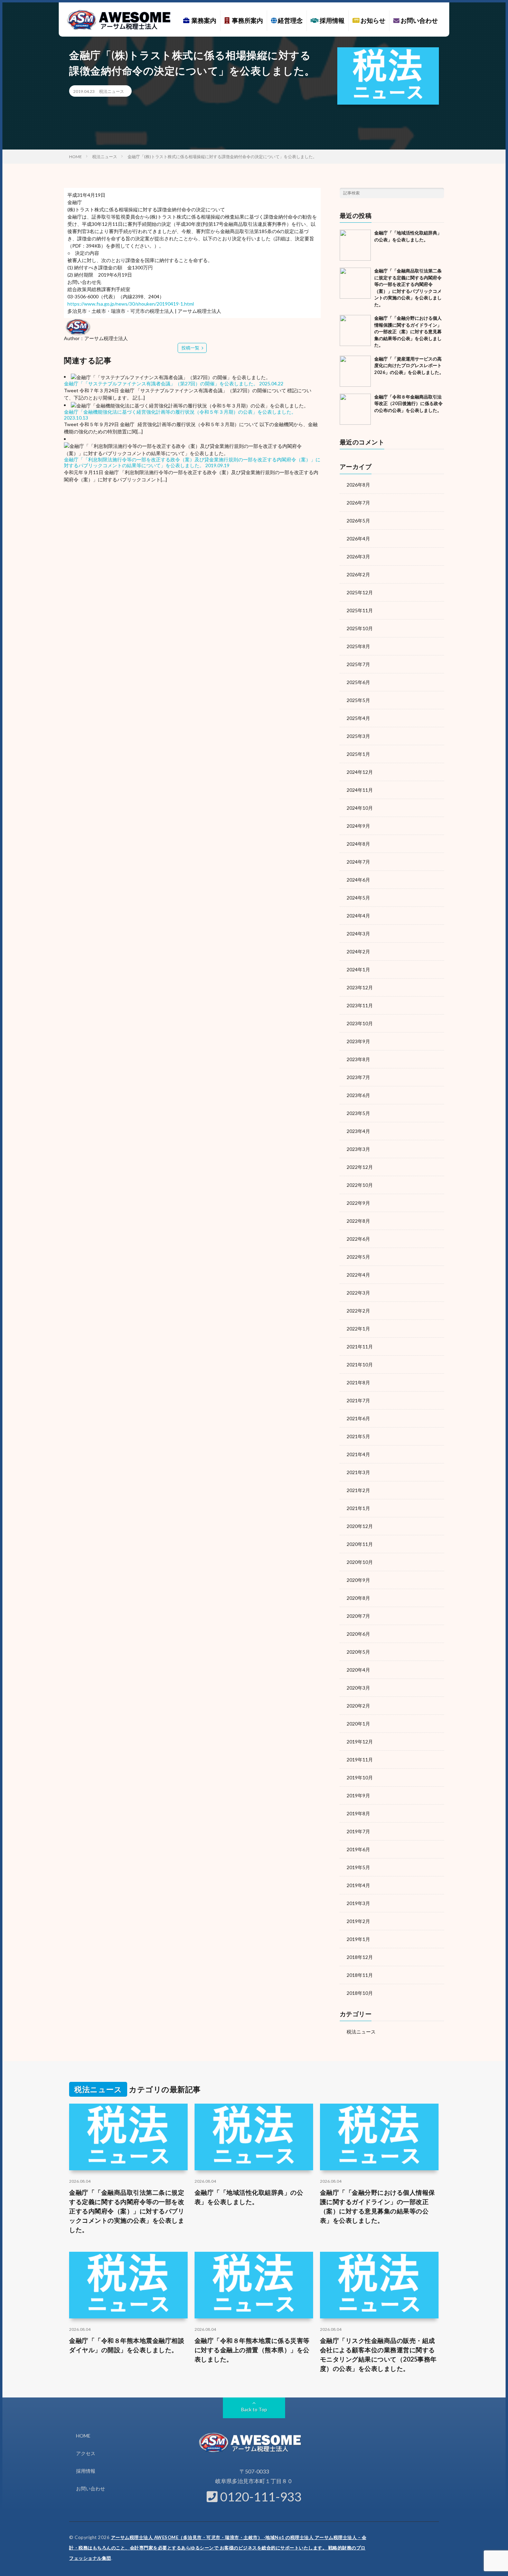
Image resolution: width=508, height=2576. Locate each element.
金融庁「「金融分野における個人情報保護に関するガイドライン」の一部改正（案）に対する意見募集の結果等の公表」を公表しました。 (408, 331)
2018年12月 (360, 1957)
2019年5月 (358, 1867)
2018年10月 (360, 1993)
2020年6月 (358, 1634)
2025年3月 (358, 736)
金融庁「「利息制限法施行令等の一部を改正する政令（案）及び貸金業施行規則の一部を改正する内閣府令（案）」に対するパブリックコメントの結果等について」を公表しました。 (192, 462)
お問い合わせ (419, 20)
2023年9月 (358, 1041)
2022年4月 (358, 1275)
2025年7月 (358, 664)
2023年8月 (358, 1059)
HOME (83, 2436)
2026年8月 (358, 485)
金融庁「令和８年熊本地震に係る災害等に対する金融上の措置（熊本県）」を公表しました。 (252, 2350)
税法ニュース (112, 91)
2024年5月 (358, 898)
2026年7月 (358, 503)
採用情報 (332, 20)
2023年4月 (358, 1131)
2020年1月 (358, 1724)
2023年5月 (358, 1113)
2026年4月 (358, 539)
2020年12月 (360, 1526)
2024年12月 (360, 772)
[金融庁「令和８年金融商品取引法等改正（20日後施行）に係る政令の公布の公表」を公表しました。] (355, 409)
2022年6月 (358, 1239)
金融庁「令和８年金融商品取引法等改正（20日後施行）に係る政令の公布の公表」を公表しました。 (408, 403)
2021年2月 (358, 1490)
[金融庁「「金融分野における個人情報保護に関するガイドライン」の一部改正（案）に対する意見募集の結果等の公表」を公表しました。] (355, 330)
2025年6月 (358, 682)
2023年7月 (358, 1077)
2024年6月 (358, 880)
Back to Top (254, 2409)
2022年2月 (358, 1311)
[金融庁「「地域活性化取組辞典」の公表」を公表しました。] (355, 245)
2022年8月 (358, 1221)
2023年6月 (358, 1095)
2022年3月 (358, 1293)
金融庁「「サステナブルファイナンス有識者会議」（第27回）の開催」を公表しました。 (161, 383)
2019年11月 (360, 1760)
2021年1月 (358, 1508)
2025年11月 (360, 610)
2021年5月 (358, 1436)
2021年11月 (360, 1347)
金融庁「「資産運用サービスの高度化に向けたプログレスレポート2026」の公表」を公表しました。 (409, 366)
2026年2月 (358, 574)
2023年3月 (358, 1149)
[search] (439, 193)
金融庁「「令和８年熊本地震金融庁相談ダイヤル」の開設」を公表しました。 (127, 2345)
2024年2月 (358, 951)
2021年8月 (358, 1382)
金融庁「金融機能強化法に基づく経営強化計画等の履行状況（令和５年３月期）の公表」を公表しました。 (180, 412)
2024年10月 (360, 808)
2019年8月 (358, 1813)
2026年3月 (358, 556)
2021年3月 (358, 1472)
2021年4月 (358, 1454)
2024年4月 (358, 916)
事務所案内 (246, 20)
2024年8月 (358, 844)
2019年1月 (358, 1939)
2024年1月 (358, 969)
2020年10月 (360, 1562)
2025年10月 (360, 628)
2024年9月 (358, 826)
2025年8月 (358, 646)
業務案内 (203, 20)
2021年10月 (360, 1364)
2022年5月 (358, 1257)
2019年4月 (358, 1885)
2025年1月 (358, 754)
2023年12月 (360, 987)
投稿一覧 (190, 348)
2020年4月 (358, 1670)
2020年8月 (358, 1598)
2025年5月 (358, 700)
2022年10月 (360, 1185)
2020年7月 (358, 1616)
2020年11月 (360, 1544)
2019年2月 (358, 1921)
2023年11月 (360, 1005)
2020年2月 (358, 1706)
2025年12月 (360, 592)
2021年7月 (358, 1400)
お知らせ (372, 20)
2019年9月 (358, 1795)
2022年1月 (358, 1329)
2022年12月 (360, 1167)
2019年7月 (358, 1831)
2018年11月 (360, 1975)
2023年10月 (360, 1023)
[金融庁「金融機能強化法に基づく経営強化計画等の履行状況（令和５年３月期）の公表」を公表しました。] (190, 405)
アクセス (86, 2453)
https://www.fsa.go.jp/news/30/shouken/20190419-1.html (131, 304)
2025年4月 (358, 718)
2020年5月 (358, 1652)
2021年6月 (358, 1418)
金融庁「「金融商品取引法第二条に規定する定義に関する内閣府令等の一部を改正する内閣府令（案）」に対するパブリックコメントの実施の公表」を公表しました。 (127, 2211)
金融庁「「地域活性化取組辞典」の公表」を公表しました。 (249, 2197)
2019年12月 (360, 1742)
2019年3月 (358, 1903)
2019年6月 (358, 1849)
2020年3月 (358, 1688)
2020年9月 (358, 1580)
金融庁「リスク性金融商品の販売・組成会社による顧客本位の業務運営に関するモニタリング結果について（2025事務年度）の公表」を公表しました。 (378, 2354)
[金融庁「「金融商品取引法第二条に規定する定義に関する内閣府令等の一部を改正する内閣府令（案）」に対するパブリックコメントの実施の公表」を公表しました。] (355, 283)
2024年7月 (358, 862)
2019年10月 (360, 1777)
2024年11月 (360, 790)
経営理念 (290, 20)
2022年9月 (358, 1203)
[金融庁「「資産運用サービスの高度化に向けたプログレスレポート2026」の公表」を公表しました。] (355, 371)
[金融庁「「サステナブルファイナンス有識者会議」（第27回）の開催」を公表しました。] (171, 377)
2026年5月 (358, 521)
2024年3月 (358, 934)
